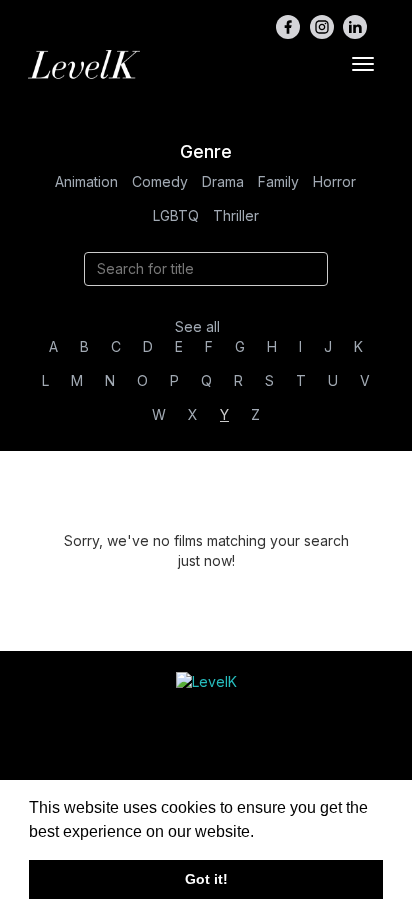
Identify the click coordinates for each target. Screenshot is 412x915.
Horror (334, 181)
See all (197, 326)
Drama (223, 181)
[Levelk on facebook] (288, 27)
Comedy (160, 181)
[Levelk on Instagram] (322, 27)
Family (278, 181)
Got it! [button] (206, 879)
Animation (86, 181)
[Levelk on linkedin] (355, 27)
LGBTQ (176, 215)
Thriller (236, 215)
